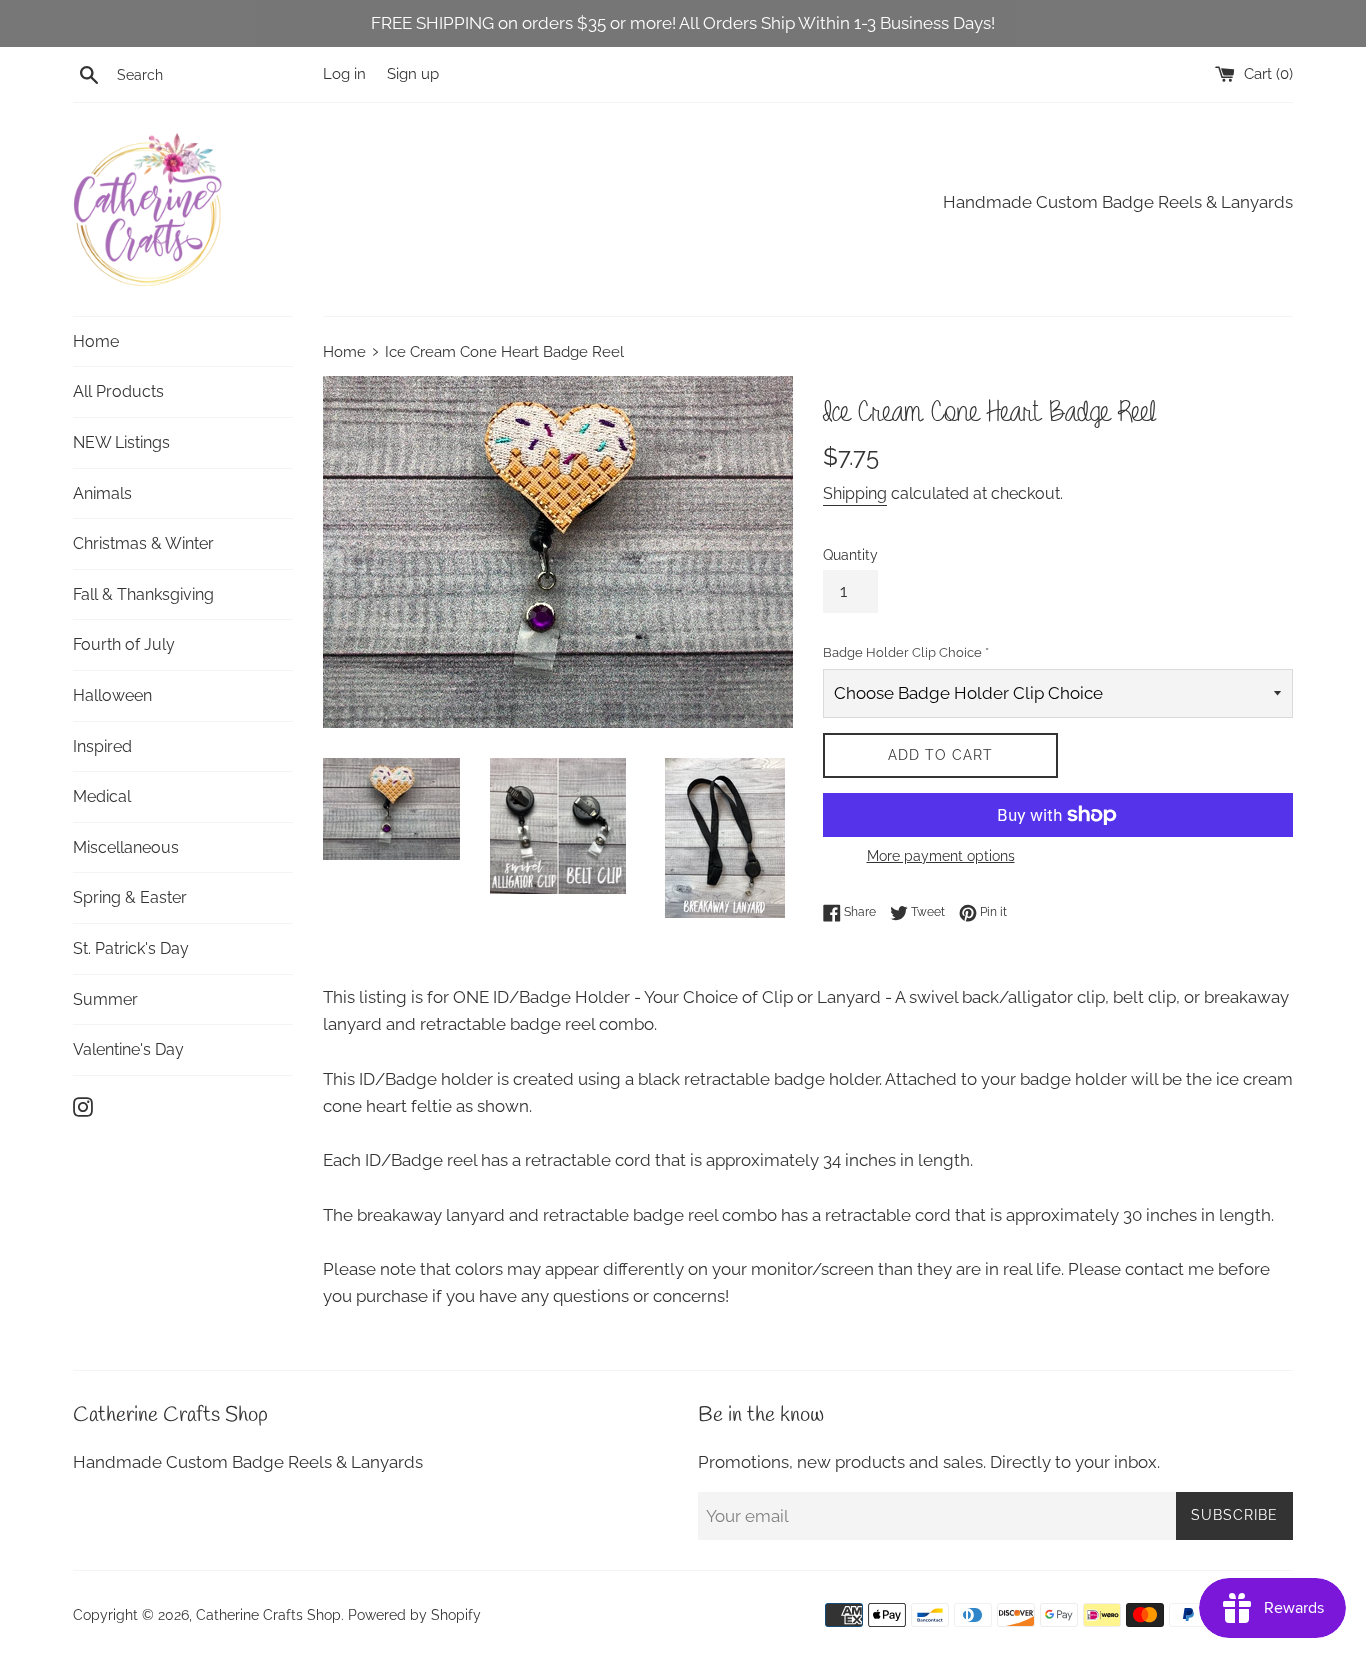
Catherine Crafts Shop (268, 1615)
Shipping (855, 493)
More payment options (941, 856)
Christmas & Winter (143, 543)
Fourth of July (124, 644)
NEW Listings (121, 442)
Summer (105, 999)
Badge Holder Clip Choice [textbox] (906, 652)
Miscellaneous (126, 847)
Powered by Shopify (414, 1615)
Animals (102, 493)
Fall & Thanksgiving (143, 594)
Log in (344, 74)
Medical (102, 796)
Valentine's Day (128, 1049)
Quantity (850, 555)
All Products (118, 391)
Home (96, 341)
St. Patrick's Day (131, 948)
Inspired (102, 746)
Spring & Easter (130, 897)
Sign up (413, 74)
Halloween (112, 695)
